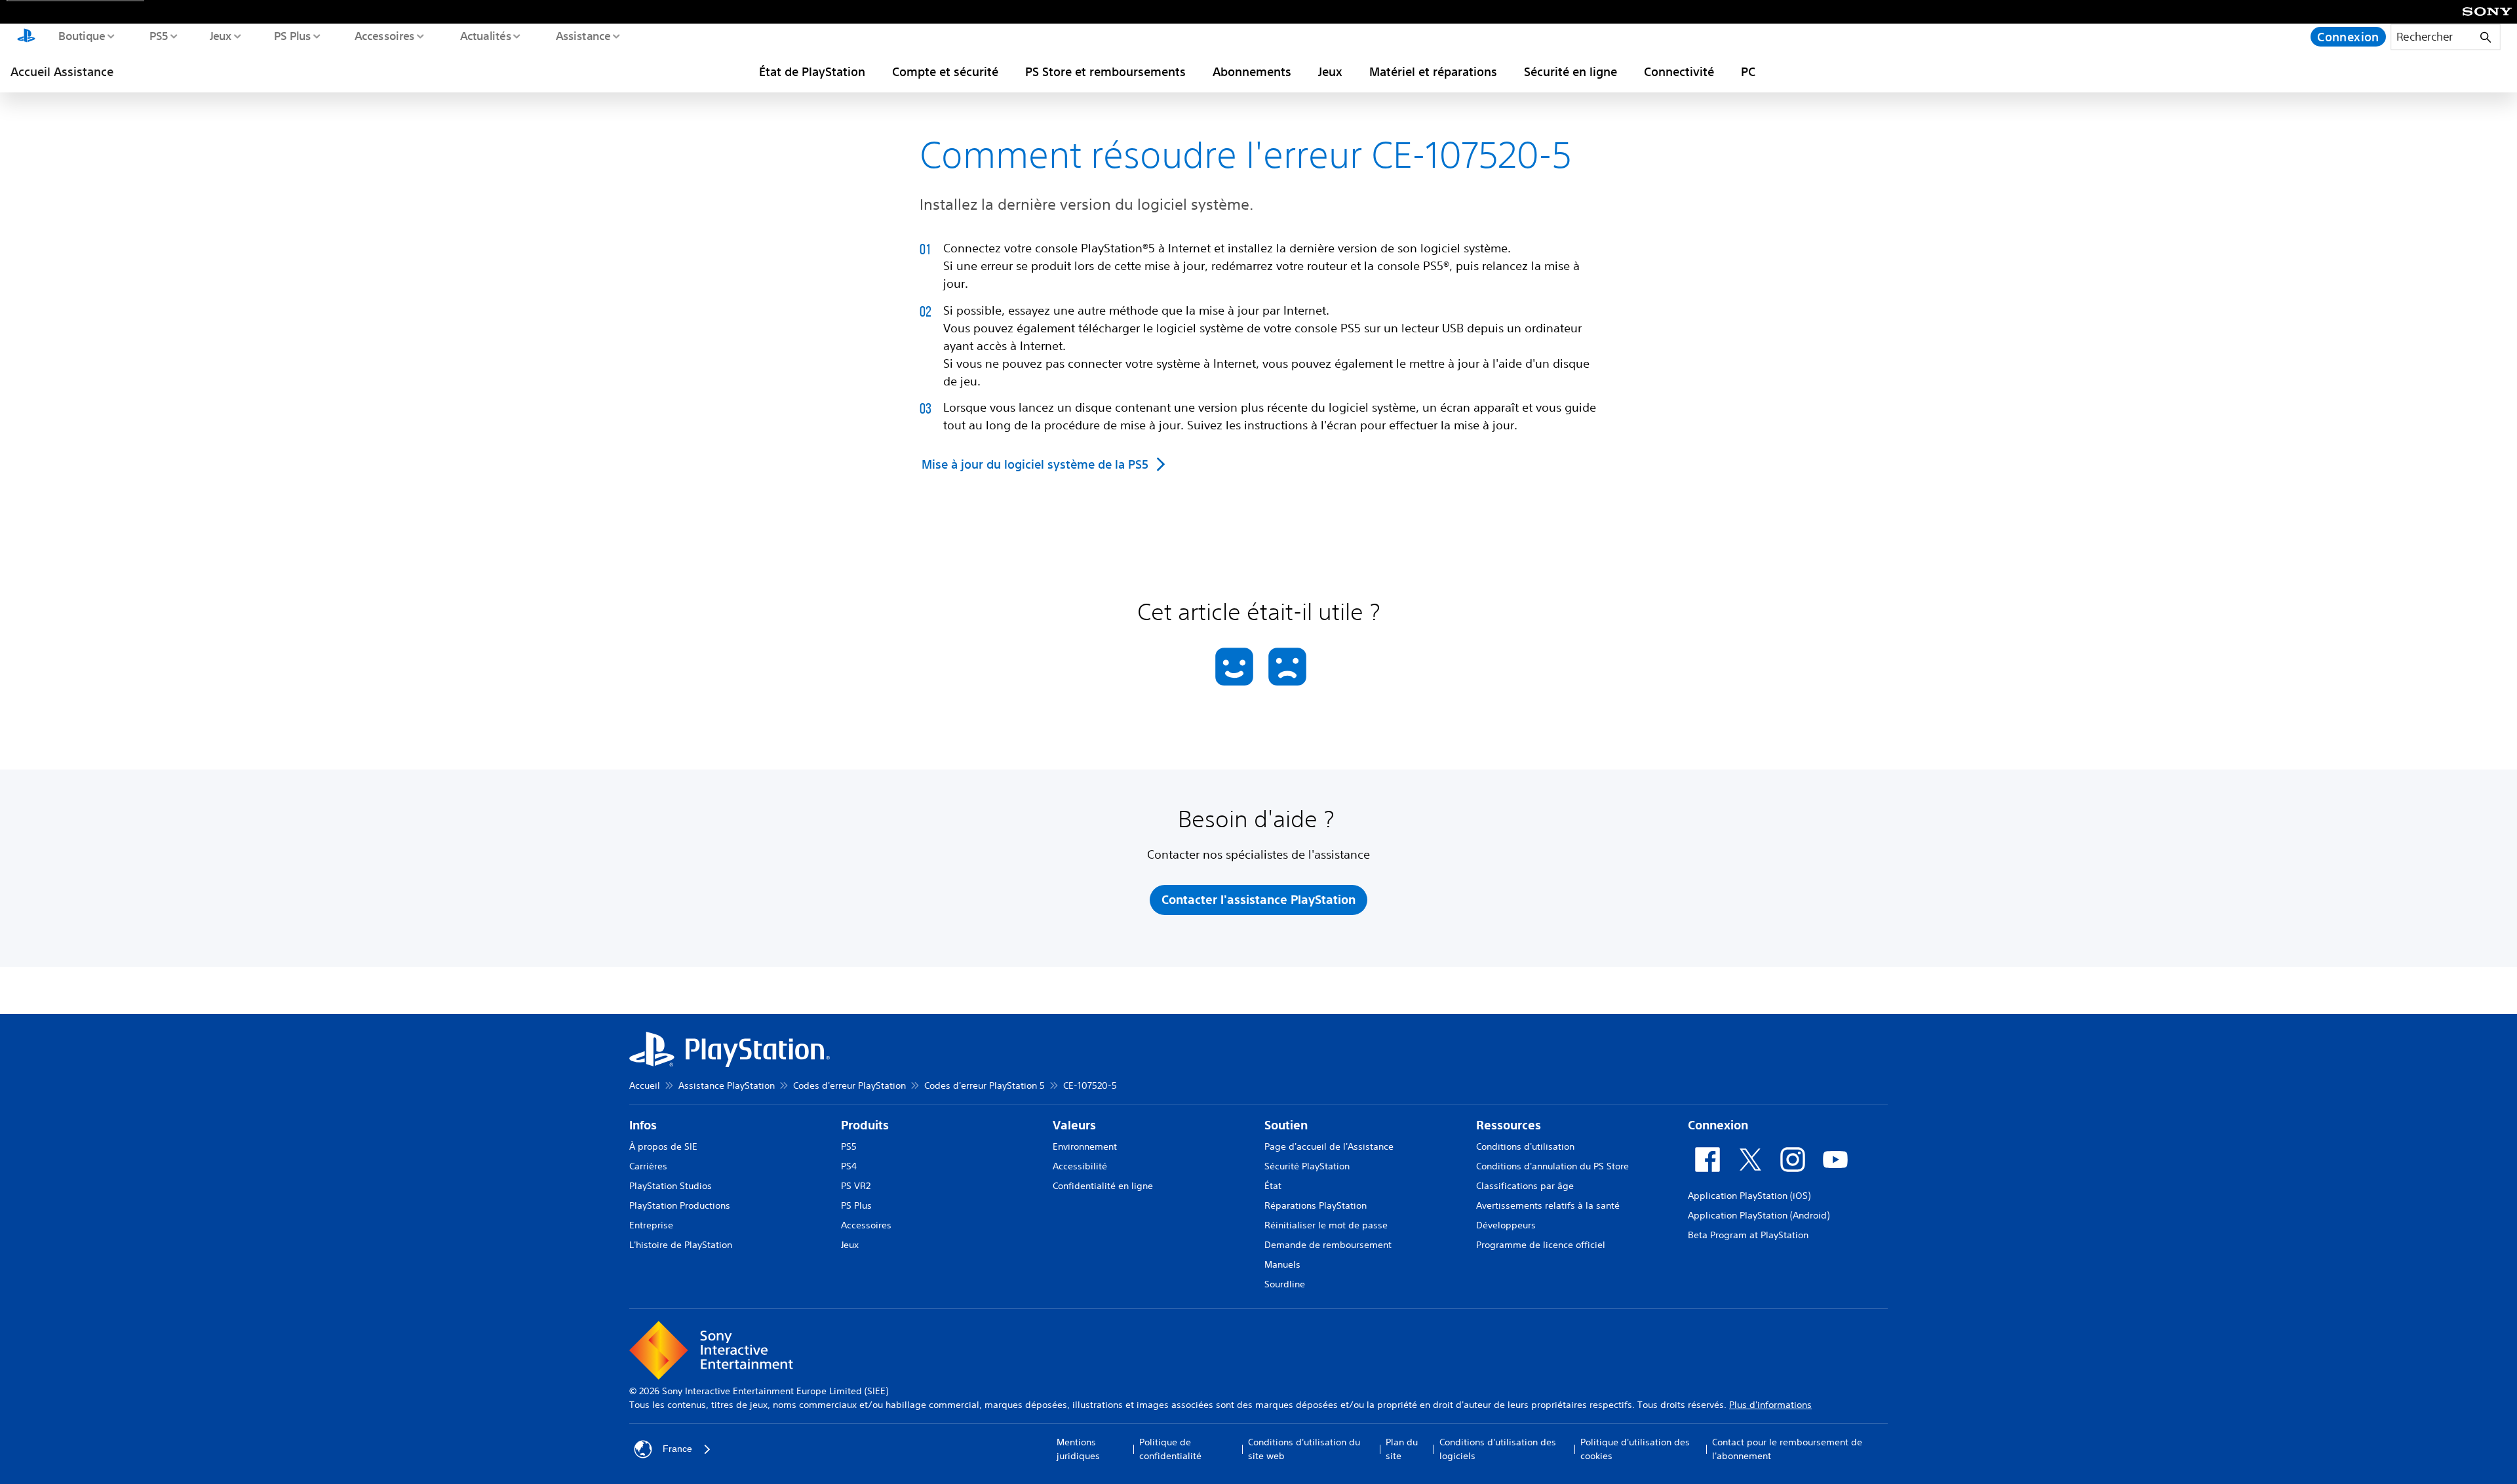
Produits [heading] (865, 1125)
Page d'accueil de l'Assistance (1329, 1146)
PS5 (158, 35)
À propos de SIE (663, 1146)
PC (1748, 71)
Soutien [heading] (1286, 1125)
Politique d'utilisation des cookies (1635, 1449)
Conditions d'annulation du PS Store (1552, 1166)
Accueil (645, 1085)
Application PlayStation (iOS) (1749, 1196)
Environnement (1085, 1146)
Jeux (220, 35)
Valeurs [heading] (1074, 1125)
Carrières (648, 1166)
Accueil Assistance (62, 71)
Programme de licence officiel (1541, 1245)
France (677, 1449)
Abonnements (1252, 71)
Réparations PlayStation (1316, 1205)
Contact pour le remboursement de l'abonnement (1787, 1449)
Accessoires (384, 35)
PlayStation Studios (671, 1186)
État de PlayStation (812, 71)
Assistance (583, 35)
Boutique (81, 35)
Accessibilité (1080, 1166)
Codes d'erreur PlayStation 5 (985, 1085)
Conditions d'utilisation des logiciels (1498, 1449)
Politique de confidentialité (1170, 1449)
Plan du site (1402, 1449)
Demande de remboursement (1328, 1245)
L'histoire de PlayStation (681, 1245)
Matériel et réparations (1433, 71)
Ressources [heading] (1509, 1125)
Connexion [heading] (1718, 1125)
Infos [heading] (643, 1125)
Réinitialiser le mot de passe (1326, 1225)
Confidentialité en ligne (1103, 1186)
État (1273, 1186)
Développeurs (1506, 1225)
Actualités (485, 35)
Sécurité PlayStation (1307, 1166)
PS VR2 (856, 1186)
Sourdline (1285, 1284)
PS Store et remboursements (1105, 71)
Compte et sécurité (945, 71)
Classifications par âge (1525, 1186)
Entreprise (651, 1225)
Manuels (1282, 1264)
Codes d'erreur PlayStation (849, 1085)
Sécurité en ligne (1571, 71)
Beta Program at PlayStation (1748, 1235)
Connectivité (1679, 71)
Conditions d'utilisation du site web (1304, 1449)
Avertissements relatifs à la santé (1548, 1205)
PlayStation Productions (680, 1205)
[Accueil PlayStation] (26, 37)
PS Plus (292, 35)
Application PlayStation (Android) (1759, 1215)
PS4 (849, 1166)
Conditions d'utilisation (1525, 1146)
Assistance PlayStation (727, 1085)
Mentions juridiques (1078, 1449)
